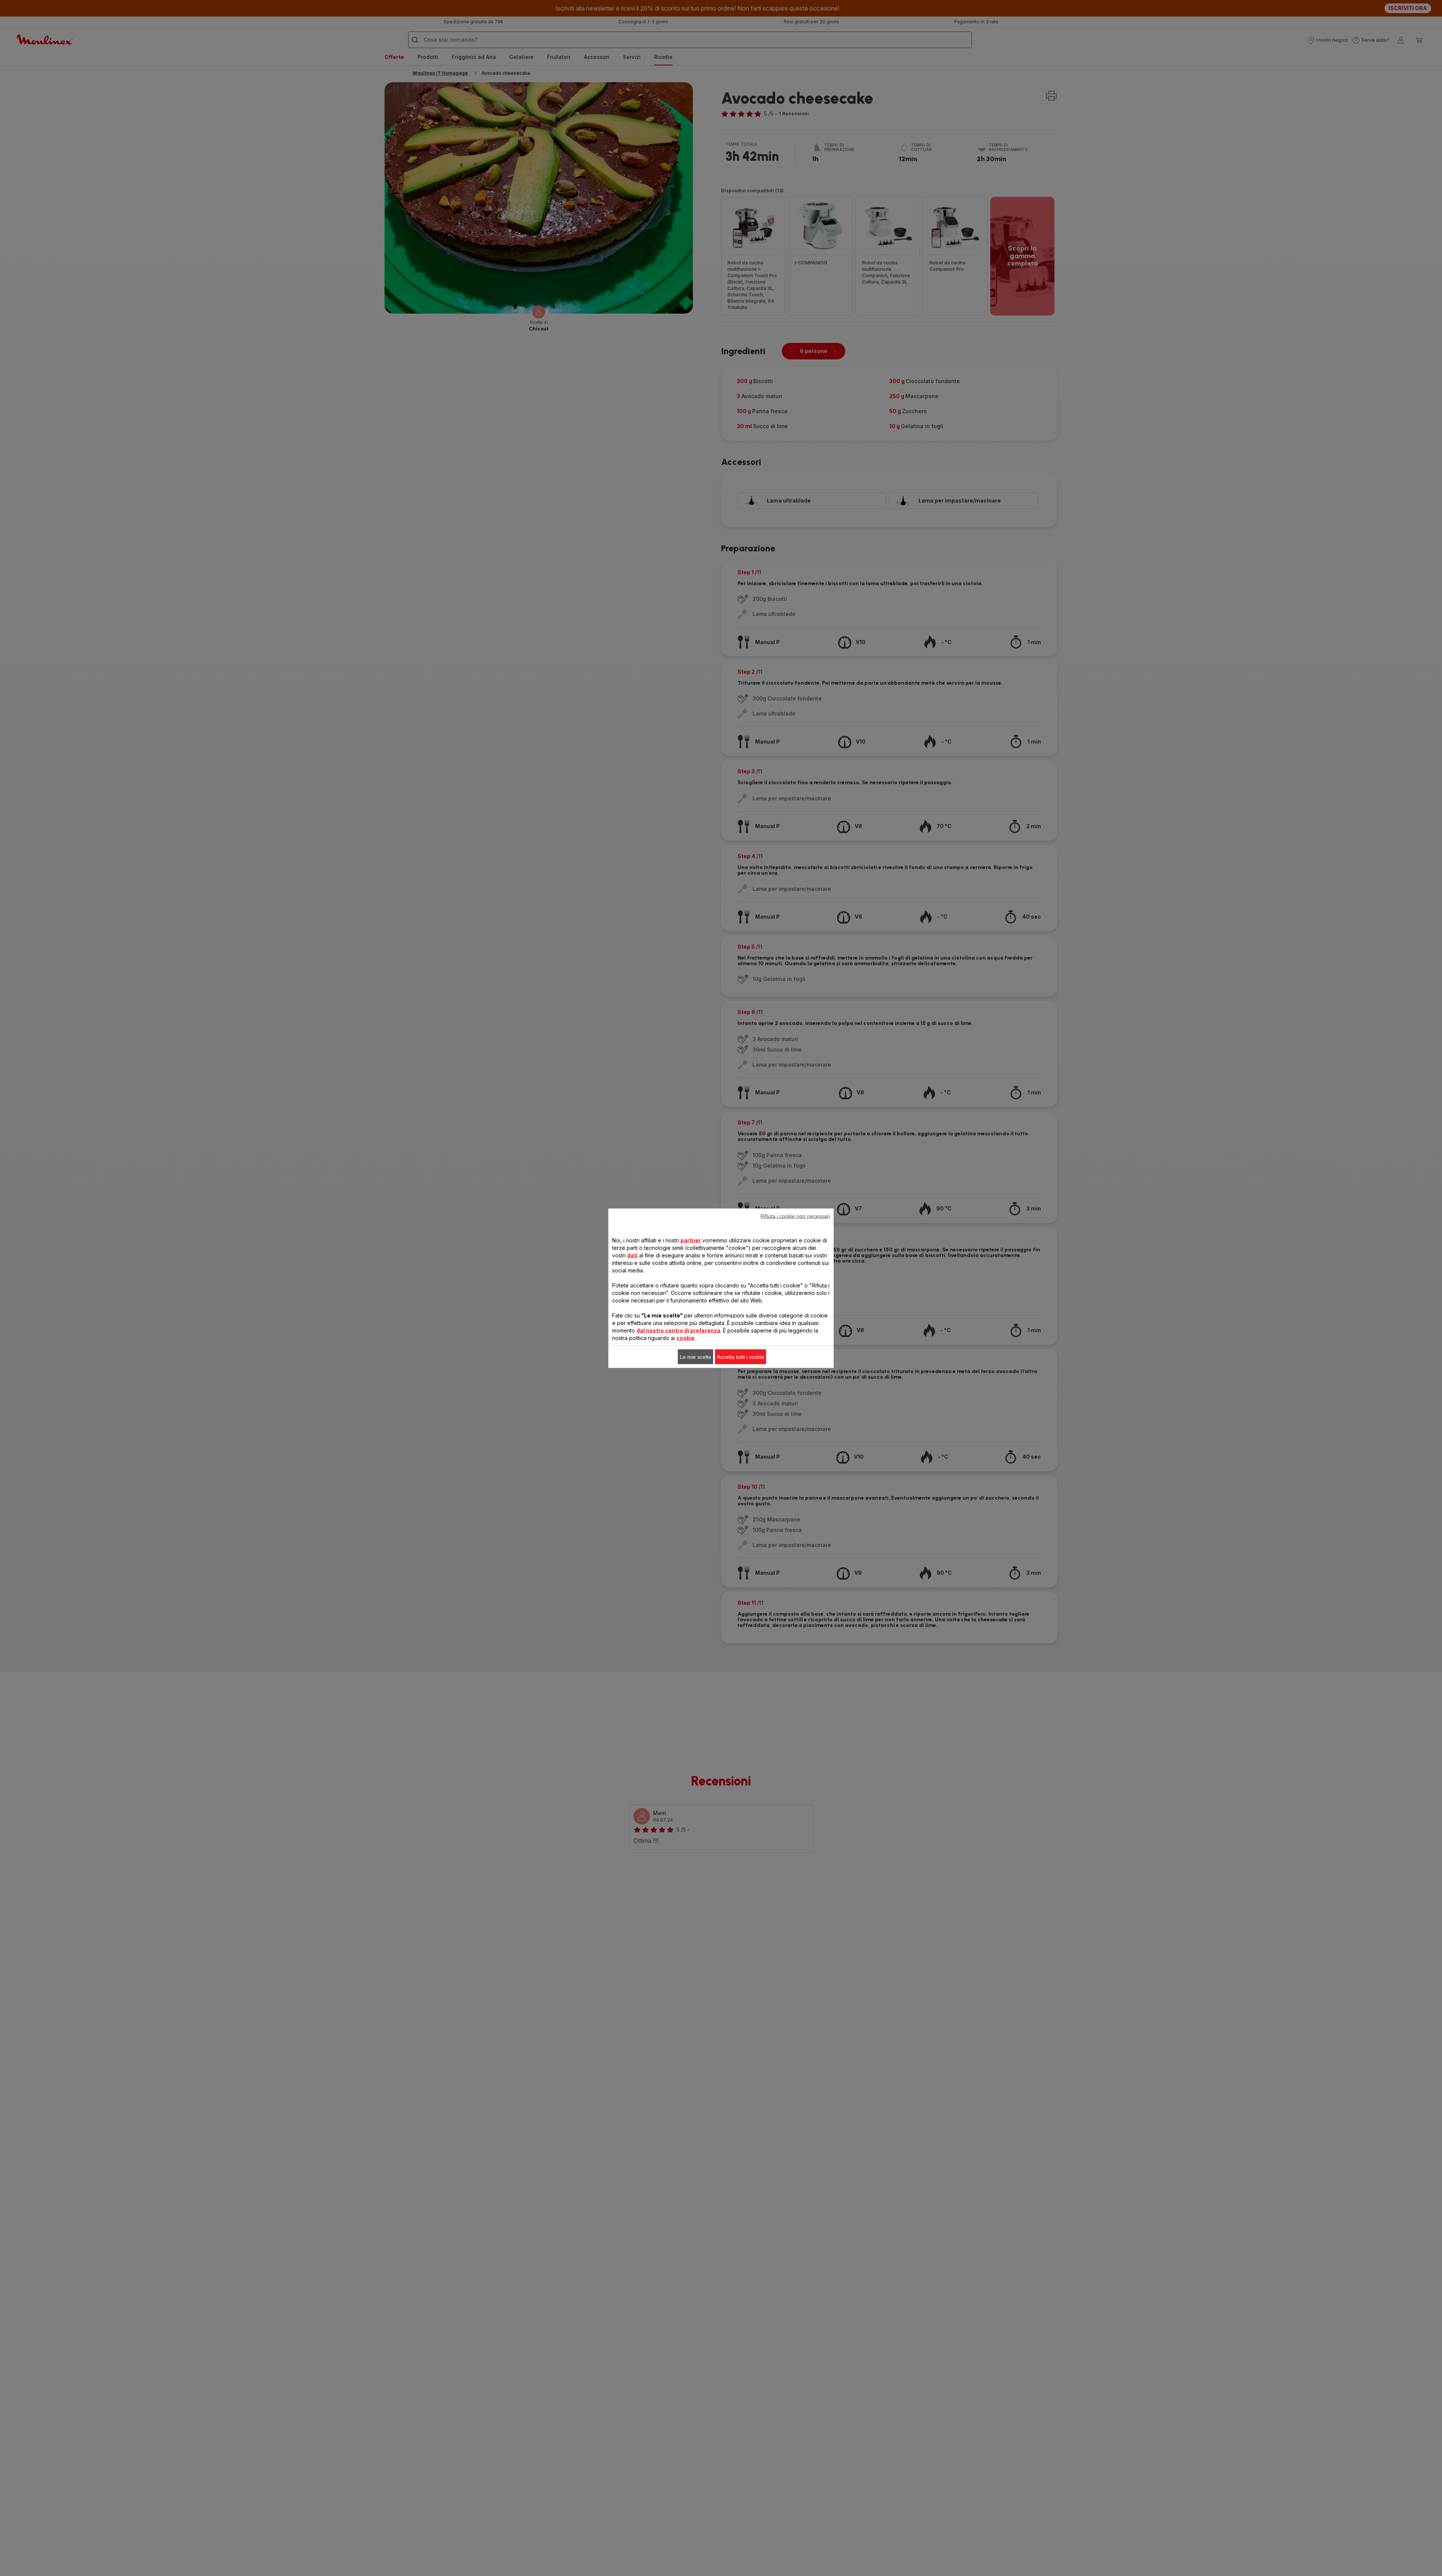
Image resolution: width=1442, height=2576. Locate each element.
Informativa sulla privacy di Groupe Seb (605, 1390)
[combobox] (585, 1266)
